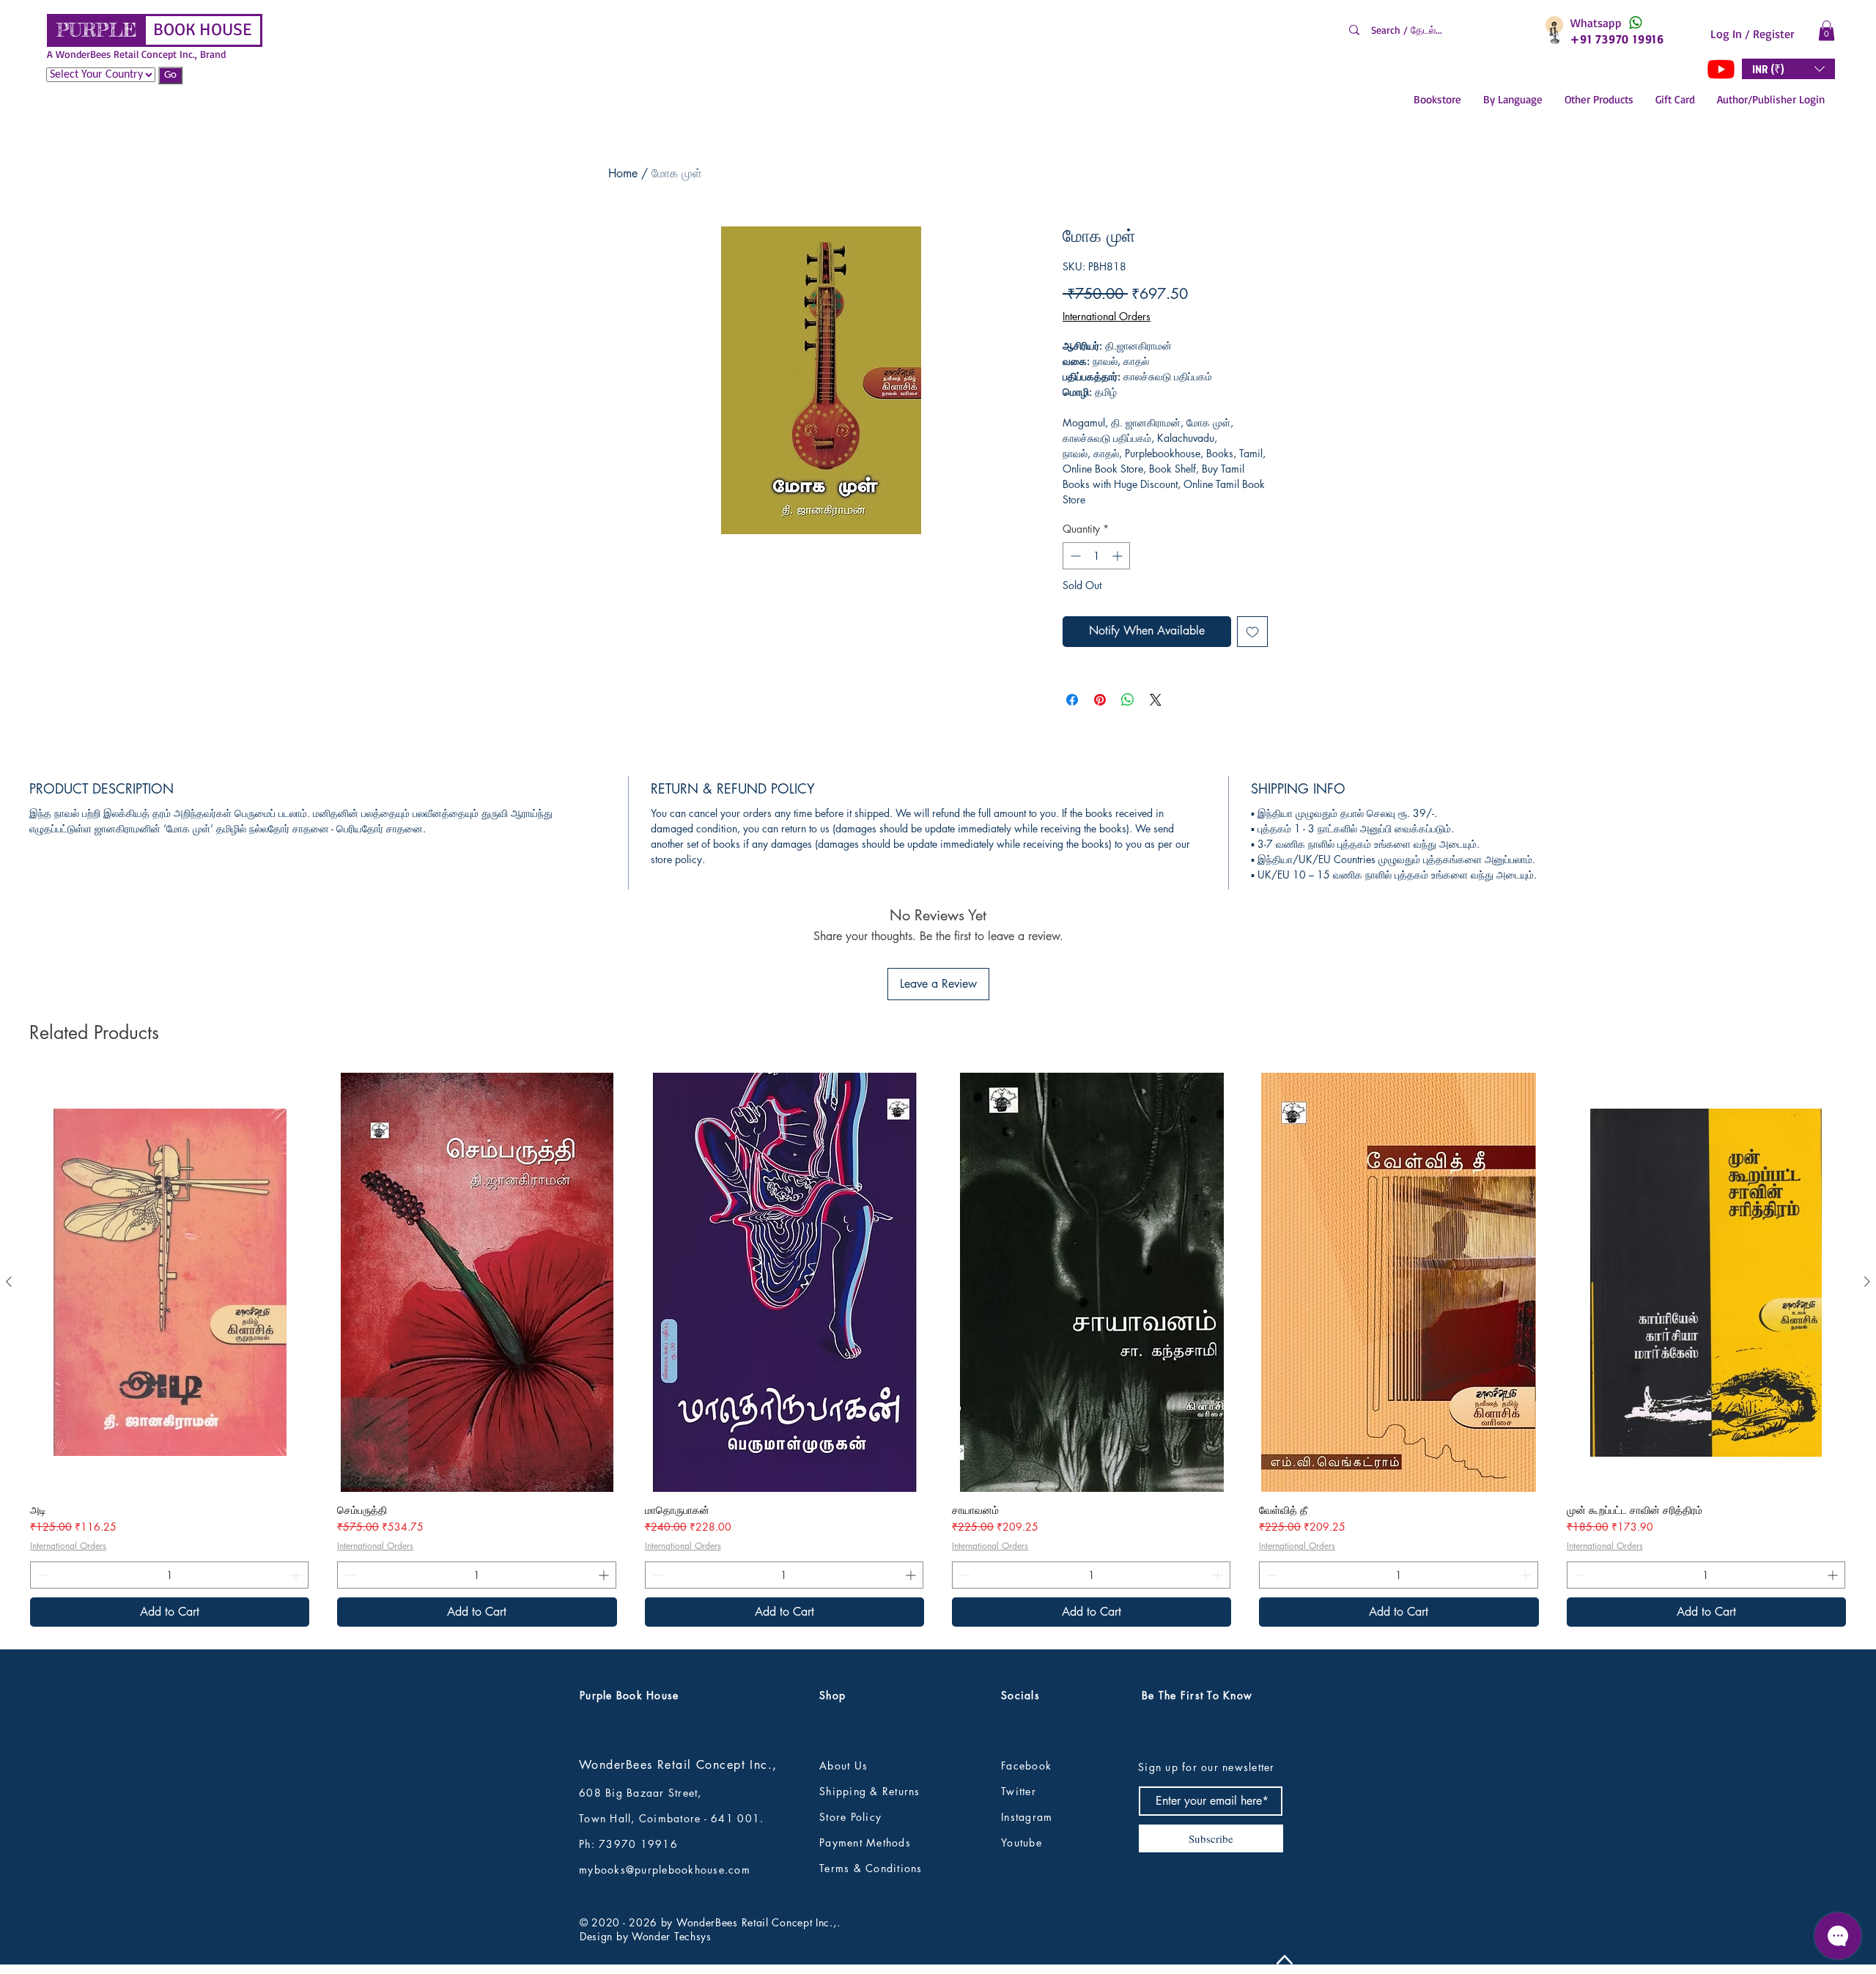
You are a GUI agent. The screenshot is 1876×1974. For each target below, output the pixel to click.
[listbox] (1788, 69)
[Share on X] (1156, 700)
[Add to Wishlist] (1252, 632)
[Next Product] (1867, 1282)
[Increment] (1119, 556)
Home (623, 173)
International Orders (1107, 316)
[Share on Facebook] (1072, 700)
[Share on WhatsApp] (1128, 700)
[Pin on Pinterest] (1100, 700)
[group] (938, 1350)
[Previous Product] (9, 1282)
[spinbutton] (1096, 556)
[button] (1827, 30)
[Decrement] (1074, 556)
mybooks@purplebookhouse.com (665, 1870)
